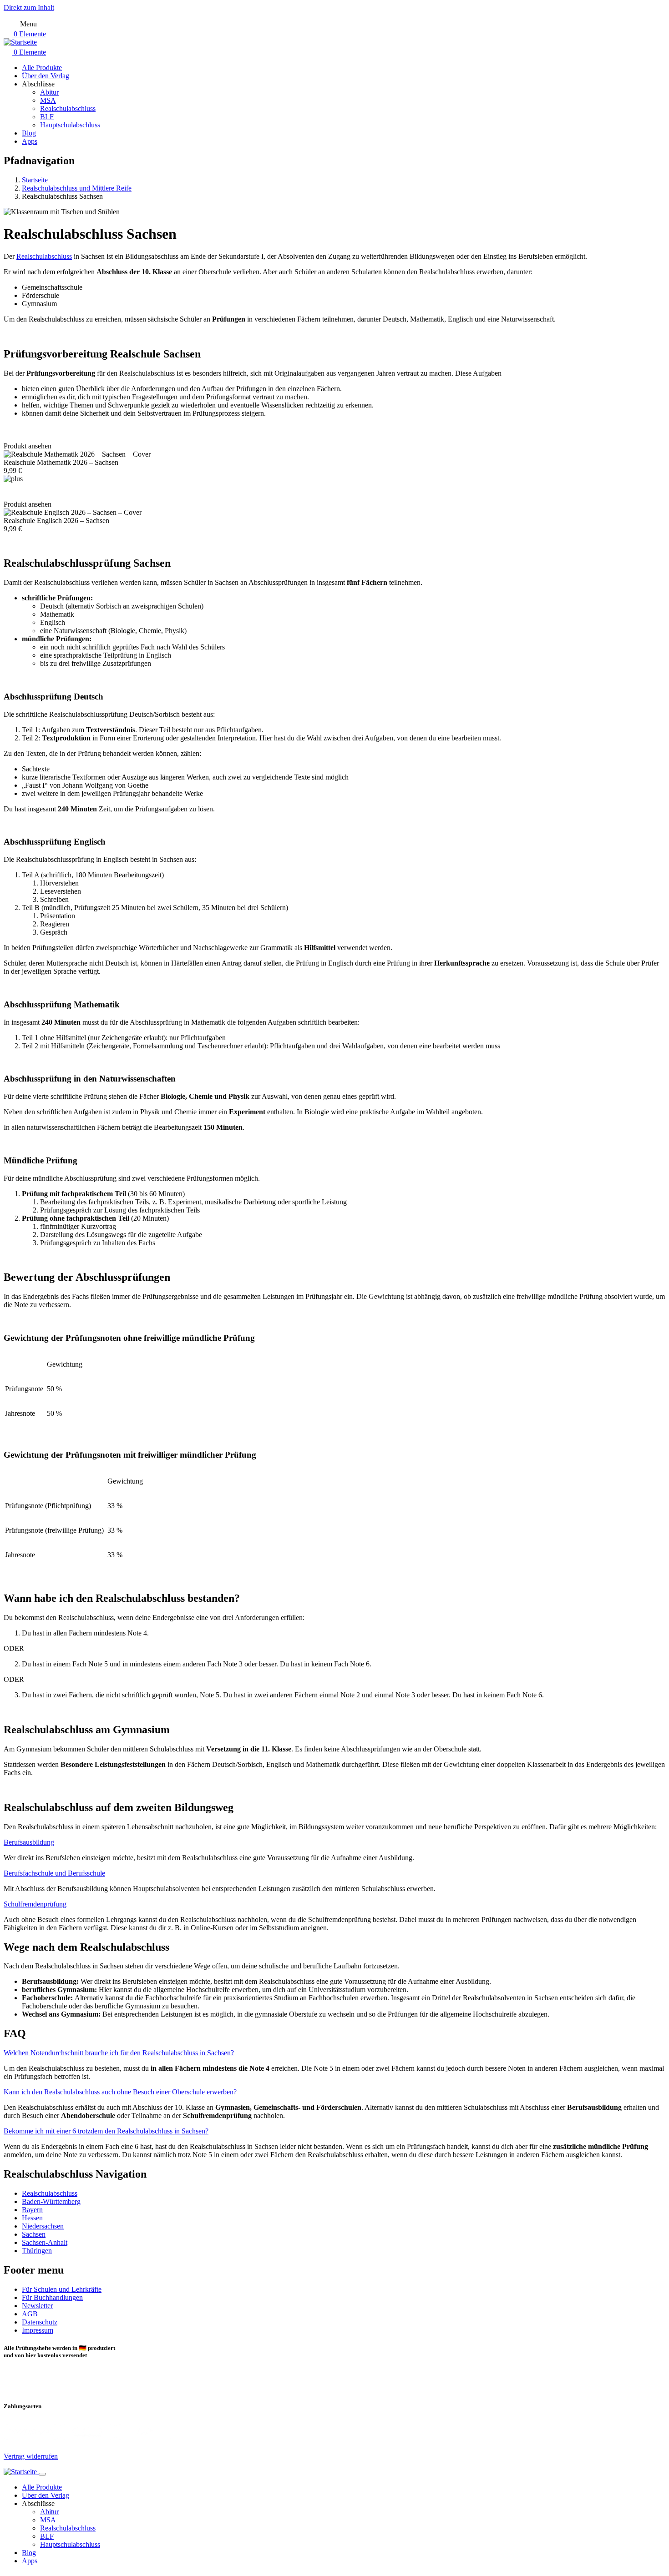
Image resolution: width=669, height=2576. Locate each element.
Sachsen (34, 2234)
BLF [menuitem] (47, 117)
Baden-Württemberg (51, 2201)
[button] (29, 1842)
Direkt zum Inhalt (29, 8)
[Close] (42, 2474)
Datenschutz (40, 2322)
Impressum (38, 2330)
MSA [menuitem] (48, 100)
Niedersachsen (43, 2226)
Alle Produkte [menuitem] (42, 68)
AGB (30, 2314)
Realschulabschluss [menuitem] (68, 108)
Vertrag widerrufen (31, 2456)
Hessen (32, 2218)
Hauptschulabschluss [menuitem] (70, 125)
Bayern (32, 2210)
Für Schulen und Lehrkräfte (62, 2289)
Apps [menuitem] (30, 141)
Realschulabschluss (50, 2193)
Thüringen (37, 2251)
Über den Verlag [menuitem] (46, 76)
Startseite (35, 180)
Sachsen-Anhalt (45, 2242)
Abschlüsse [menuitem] (38, 84)
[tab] (334, 1842)
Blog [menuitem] (29, 133)
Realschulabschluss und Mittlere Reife (77, 188)
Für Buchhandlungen (52, 2297)
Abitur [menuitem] (49, 92)
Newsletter (37, 2306)
